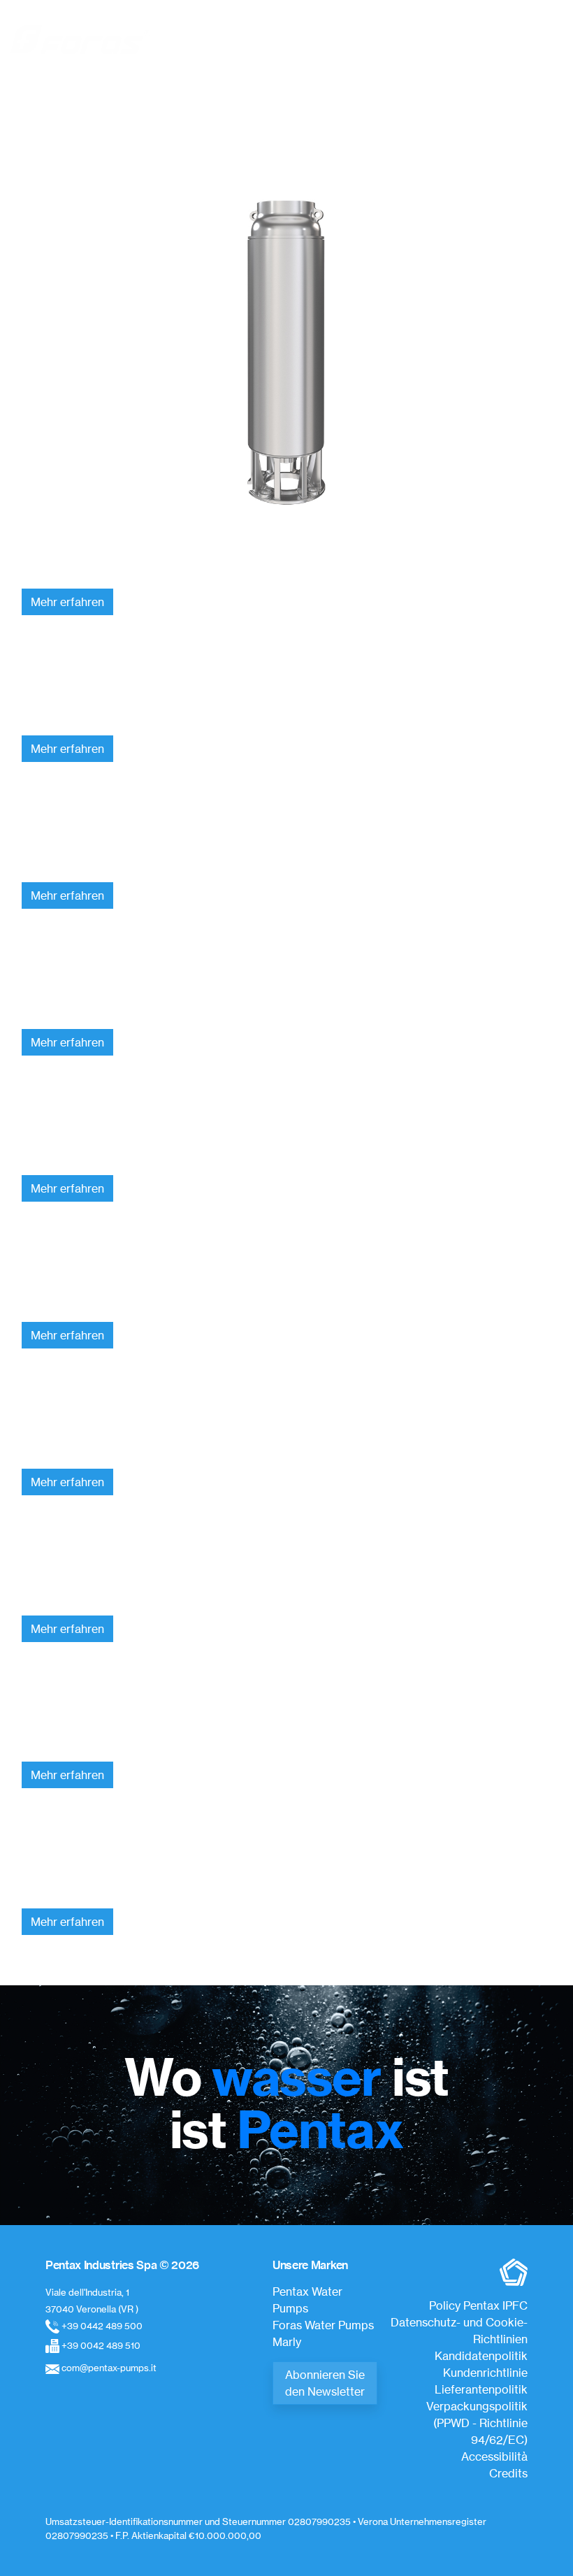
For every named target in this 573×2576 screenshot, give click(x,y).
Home (276, 108)
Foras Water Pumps (323, 2325)
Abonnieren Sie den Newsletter (325, 2383)
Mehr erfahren (67, 602)
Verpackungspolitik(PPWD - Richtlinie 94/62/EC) (477, 2423)
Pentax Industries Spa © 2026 (122, 2265)
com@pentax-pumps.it (109, 2368)
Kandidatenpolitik (481, 2356)
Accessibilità (494, 2456)
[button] (549, 39)
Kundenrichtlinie (485, 2373)
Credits (508, 2473)
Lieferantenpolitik (481, 2389)
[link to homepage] (80, 39)
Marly (287, 2342)
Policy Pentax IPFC (478, 2305)
